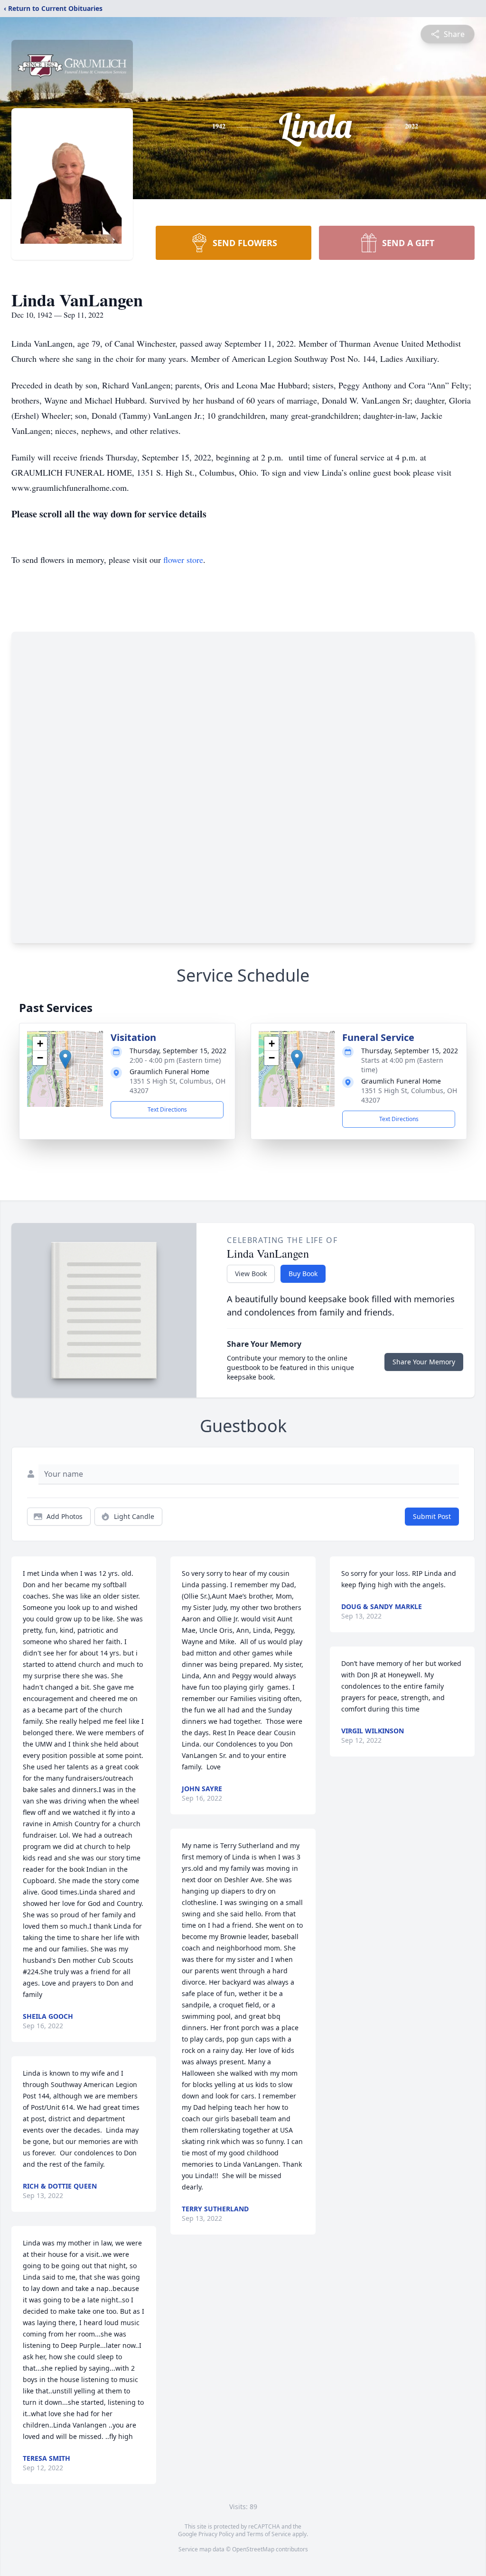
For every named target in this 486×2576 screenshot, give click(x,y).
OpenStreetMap (253, 2549)
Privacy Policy (216, 2534)
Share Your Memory (424, 1362)
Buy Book (303, 1274)
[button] (65, 1059)
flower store (183, 560)
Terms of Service (269, 2534)
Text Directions (167, 1109)
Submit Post (432, 1516)
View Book (251, 1274)
